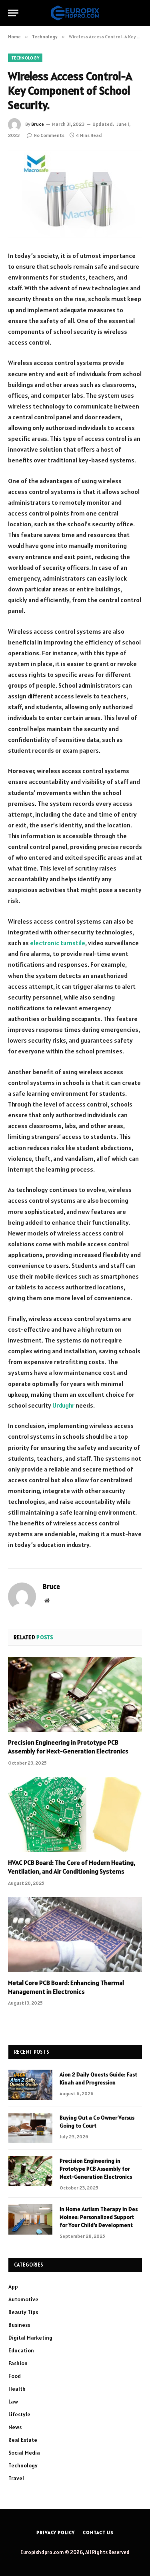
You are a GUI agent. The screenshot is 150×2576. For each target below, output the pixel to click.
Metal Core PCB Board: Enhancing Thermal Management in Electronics (66, 1987)
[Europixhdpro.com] (75, 13)
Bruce (38, 124)
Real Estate (23, 2440)
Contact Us (98, 2532)
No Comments (49, 135)
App (13, 2286)
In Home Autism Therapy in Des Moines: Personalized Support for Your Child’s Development (99, 2217)
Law (13, 2401)
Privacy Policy (56, 2532)
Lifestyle (19, 2414)
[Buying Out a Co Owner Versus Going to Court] (30, 2128)
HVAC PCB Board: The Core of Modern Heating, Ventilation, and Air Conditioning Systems (72, 1867)
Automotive (23, 2299)
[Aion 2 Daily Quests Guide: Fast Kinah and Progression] (30, 2085)
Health (17, 2389)
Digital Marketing (30, 2338)
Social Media (24, 2453)
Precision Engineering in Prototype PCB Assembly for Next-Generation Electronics (68, 1747)
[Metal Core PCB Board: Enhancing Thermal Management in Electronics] (75, 1935)
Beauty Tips (23, 2312)
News (15, 2427)
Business (19, 2325)
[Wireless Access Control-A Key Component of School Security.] (75, 194)
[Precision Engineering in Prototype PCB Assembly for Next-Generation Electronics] (75, 1694)
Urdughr (63, 1405)
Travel (16, 2478)
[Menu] (13, 13)
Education (21, 2350)
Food (15, 2376)
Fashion (18, 2363)
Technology (25, 58)
